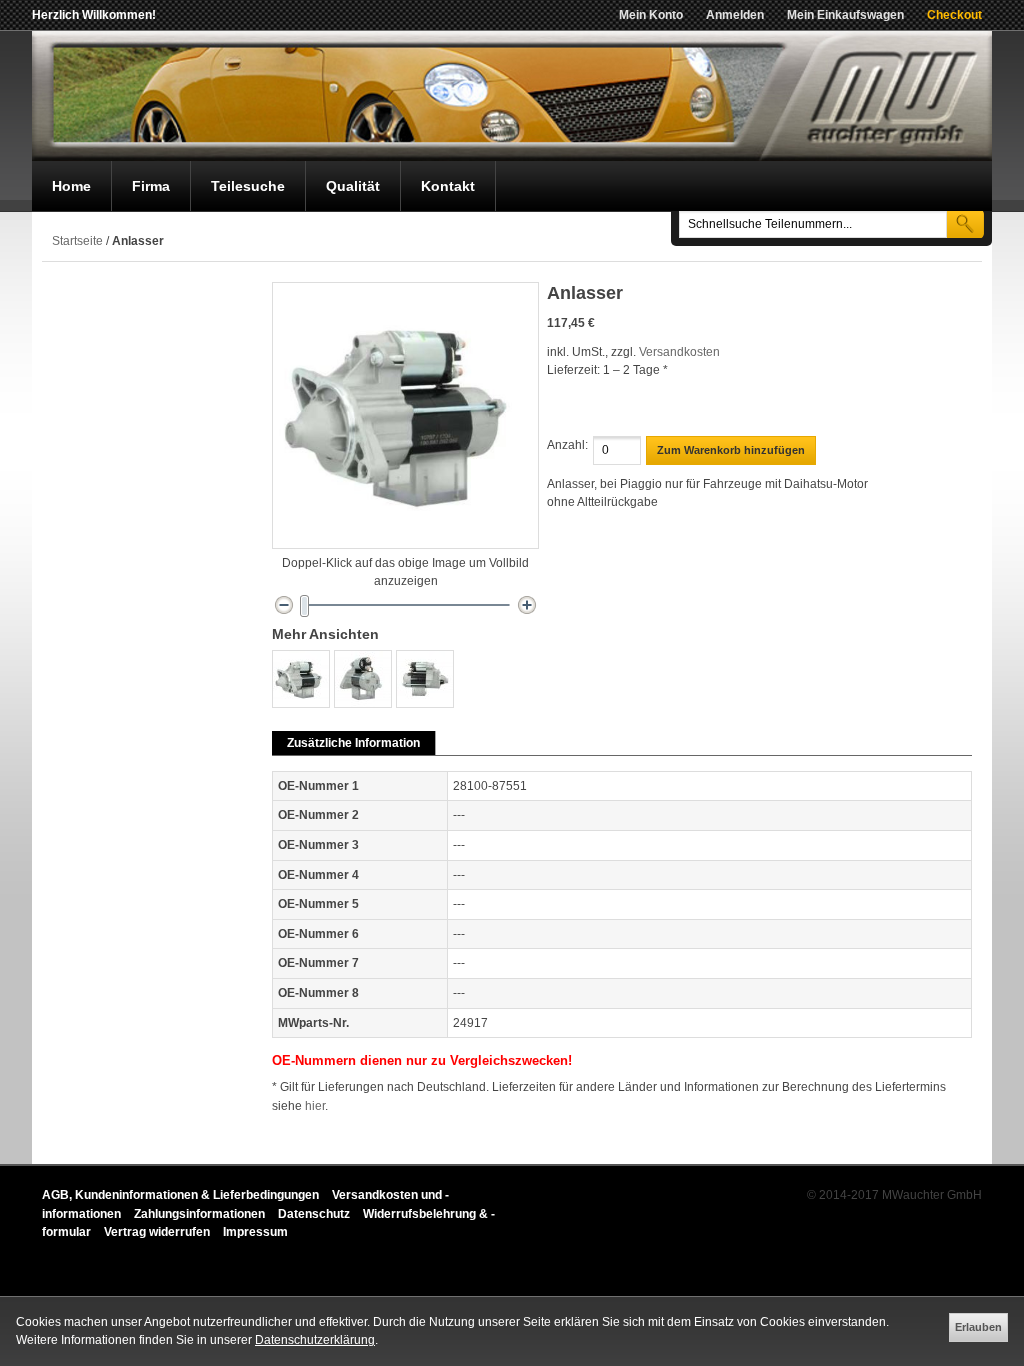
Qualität (353, 186)
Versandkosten (679, 352)
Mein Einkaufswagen (845, 15)
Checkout (954, 15)
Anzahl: (567, 445)
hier (315, 1106)
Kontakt (448, 186)
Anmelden (735, 15)
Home (71, 186)
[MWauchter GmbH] (512, 96)
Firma (151, 186)
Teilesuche (248, 186)
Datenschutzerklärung (315, 1340)
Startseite (77, 241)
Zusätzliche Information (353, 743)
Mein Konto (651, 15)
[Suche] (965, 223)
